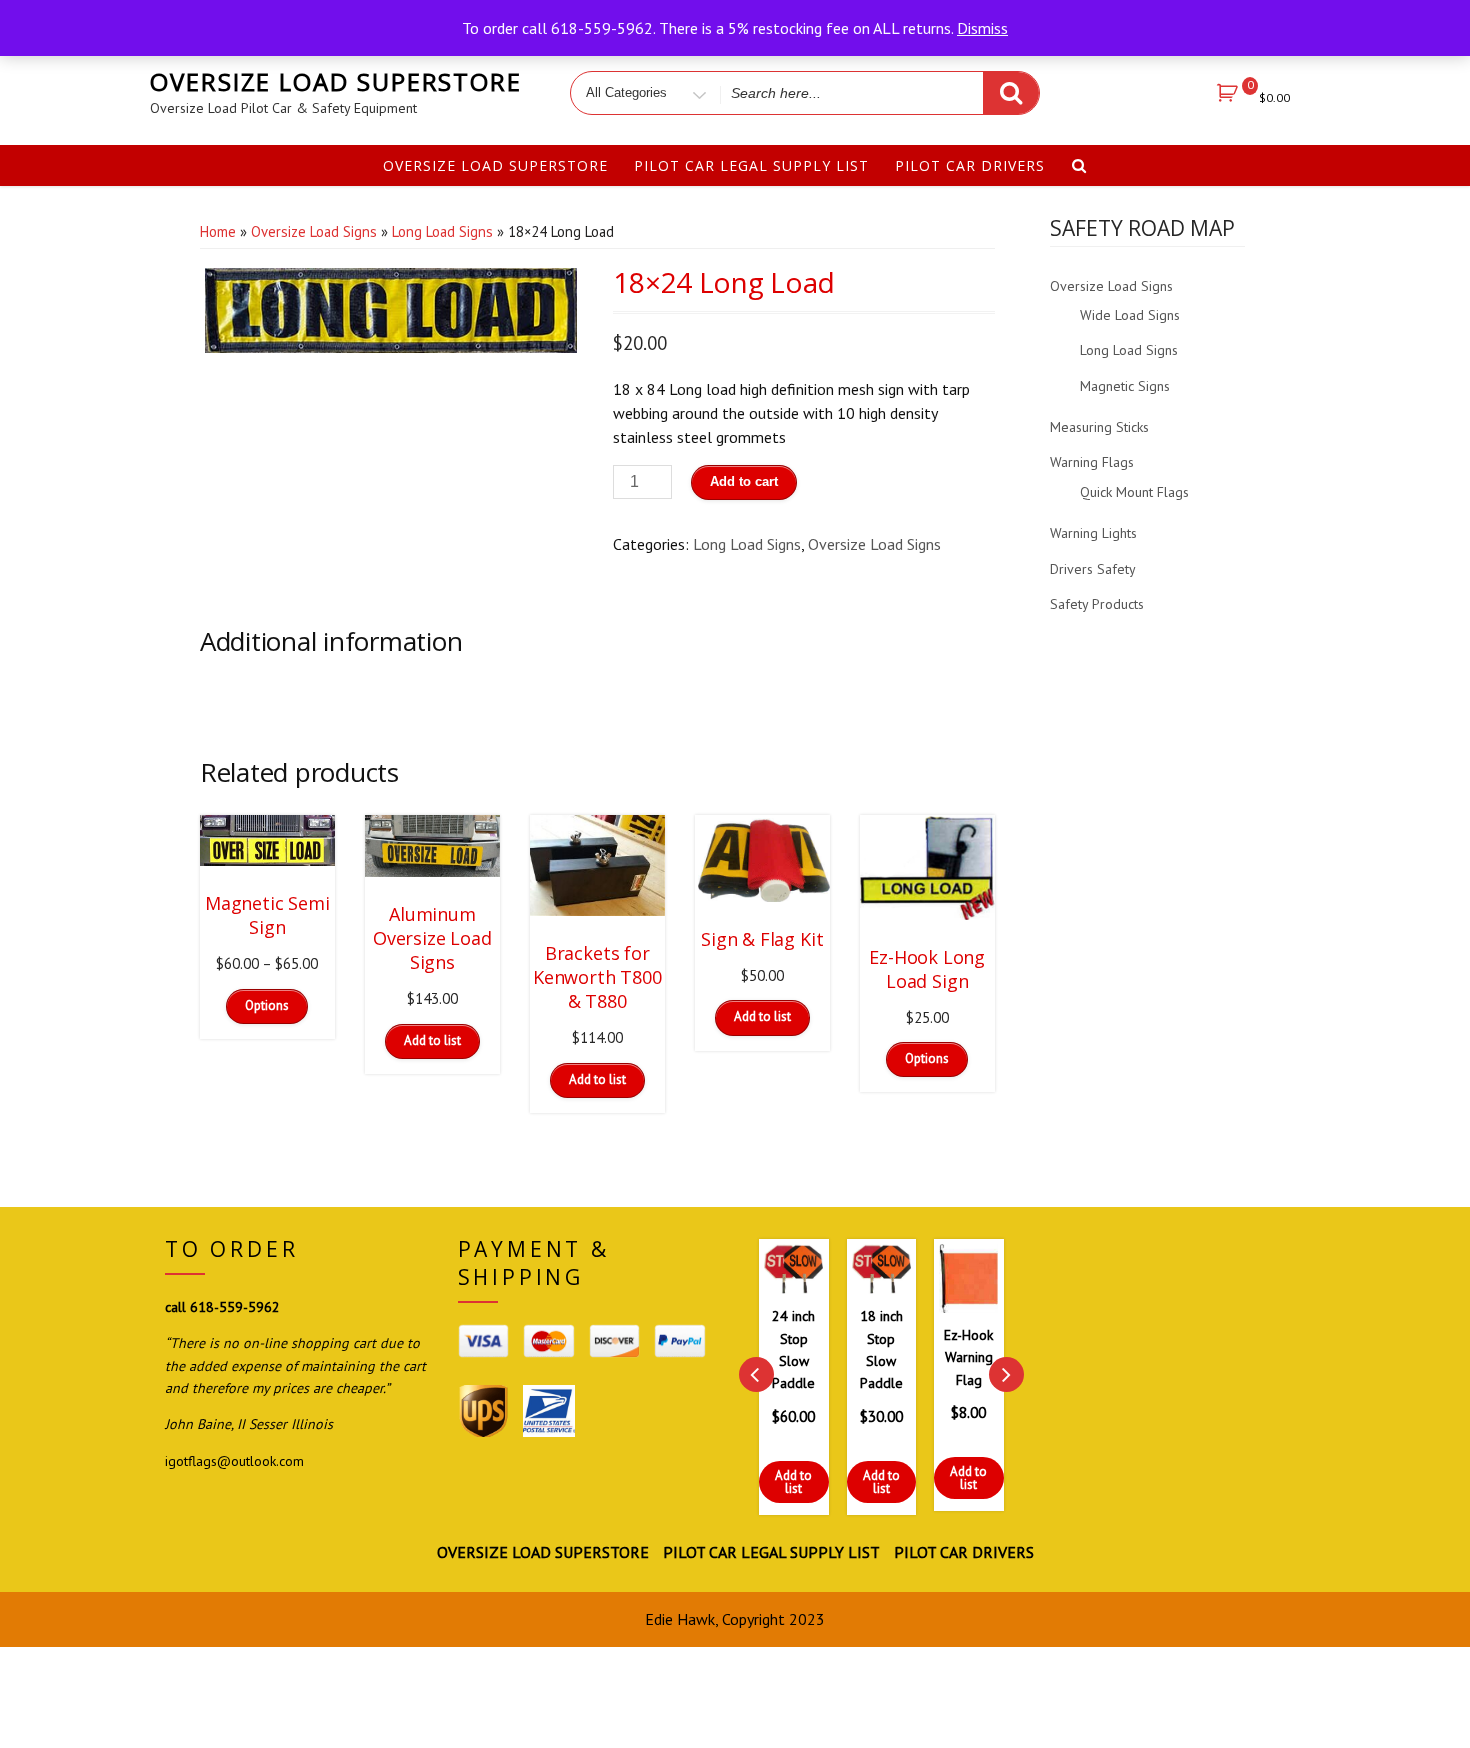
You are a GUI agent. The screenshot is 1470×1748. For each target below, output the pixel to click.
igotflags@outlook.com (234, 1461)
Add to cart (744, 481)
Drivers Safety (1093, 569)
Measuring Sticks (1099, 427)
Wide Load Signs (1130, 315)
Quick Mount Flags (1134, 492)
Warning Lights (1093, 533)
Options (267, 1005)
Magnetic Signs (1125, 386)
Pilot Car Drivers (970, 165)
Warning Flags (1092, 462)
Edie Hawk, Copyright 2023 (735, 1619)
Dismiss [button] (982, 28)
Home (218, 231)
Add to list (751, 1482)
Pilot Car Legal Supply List (751, 165)
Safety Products (1097, 604)
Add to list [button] (432, 1040)
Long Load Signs (442, 231)
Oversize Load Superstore (336, 81)
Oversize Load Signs (314, 231)
